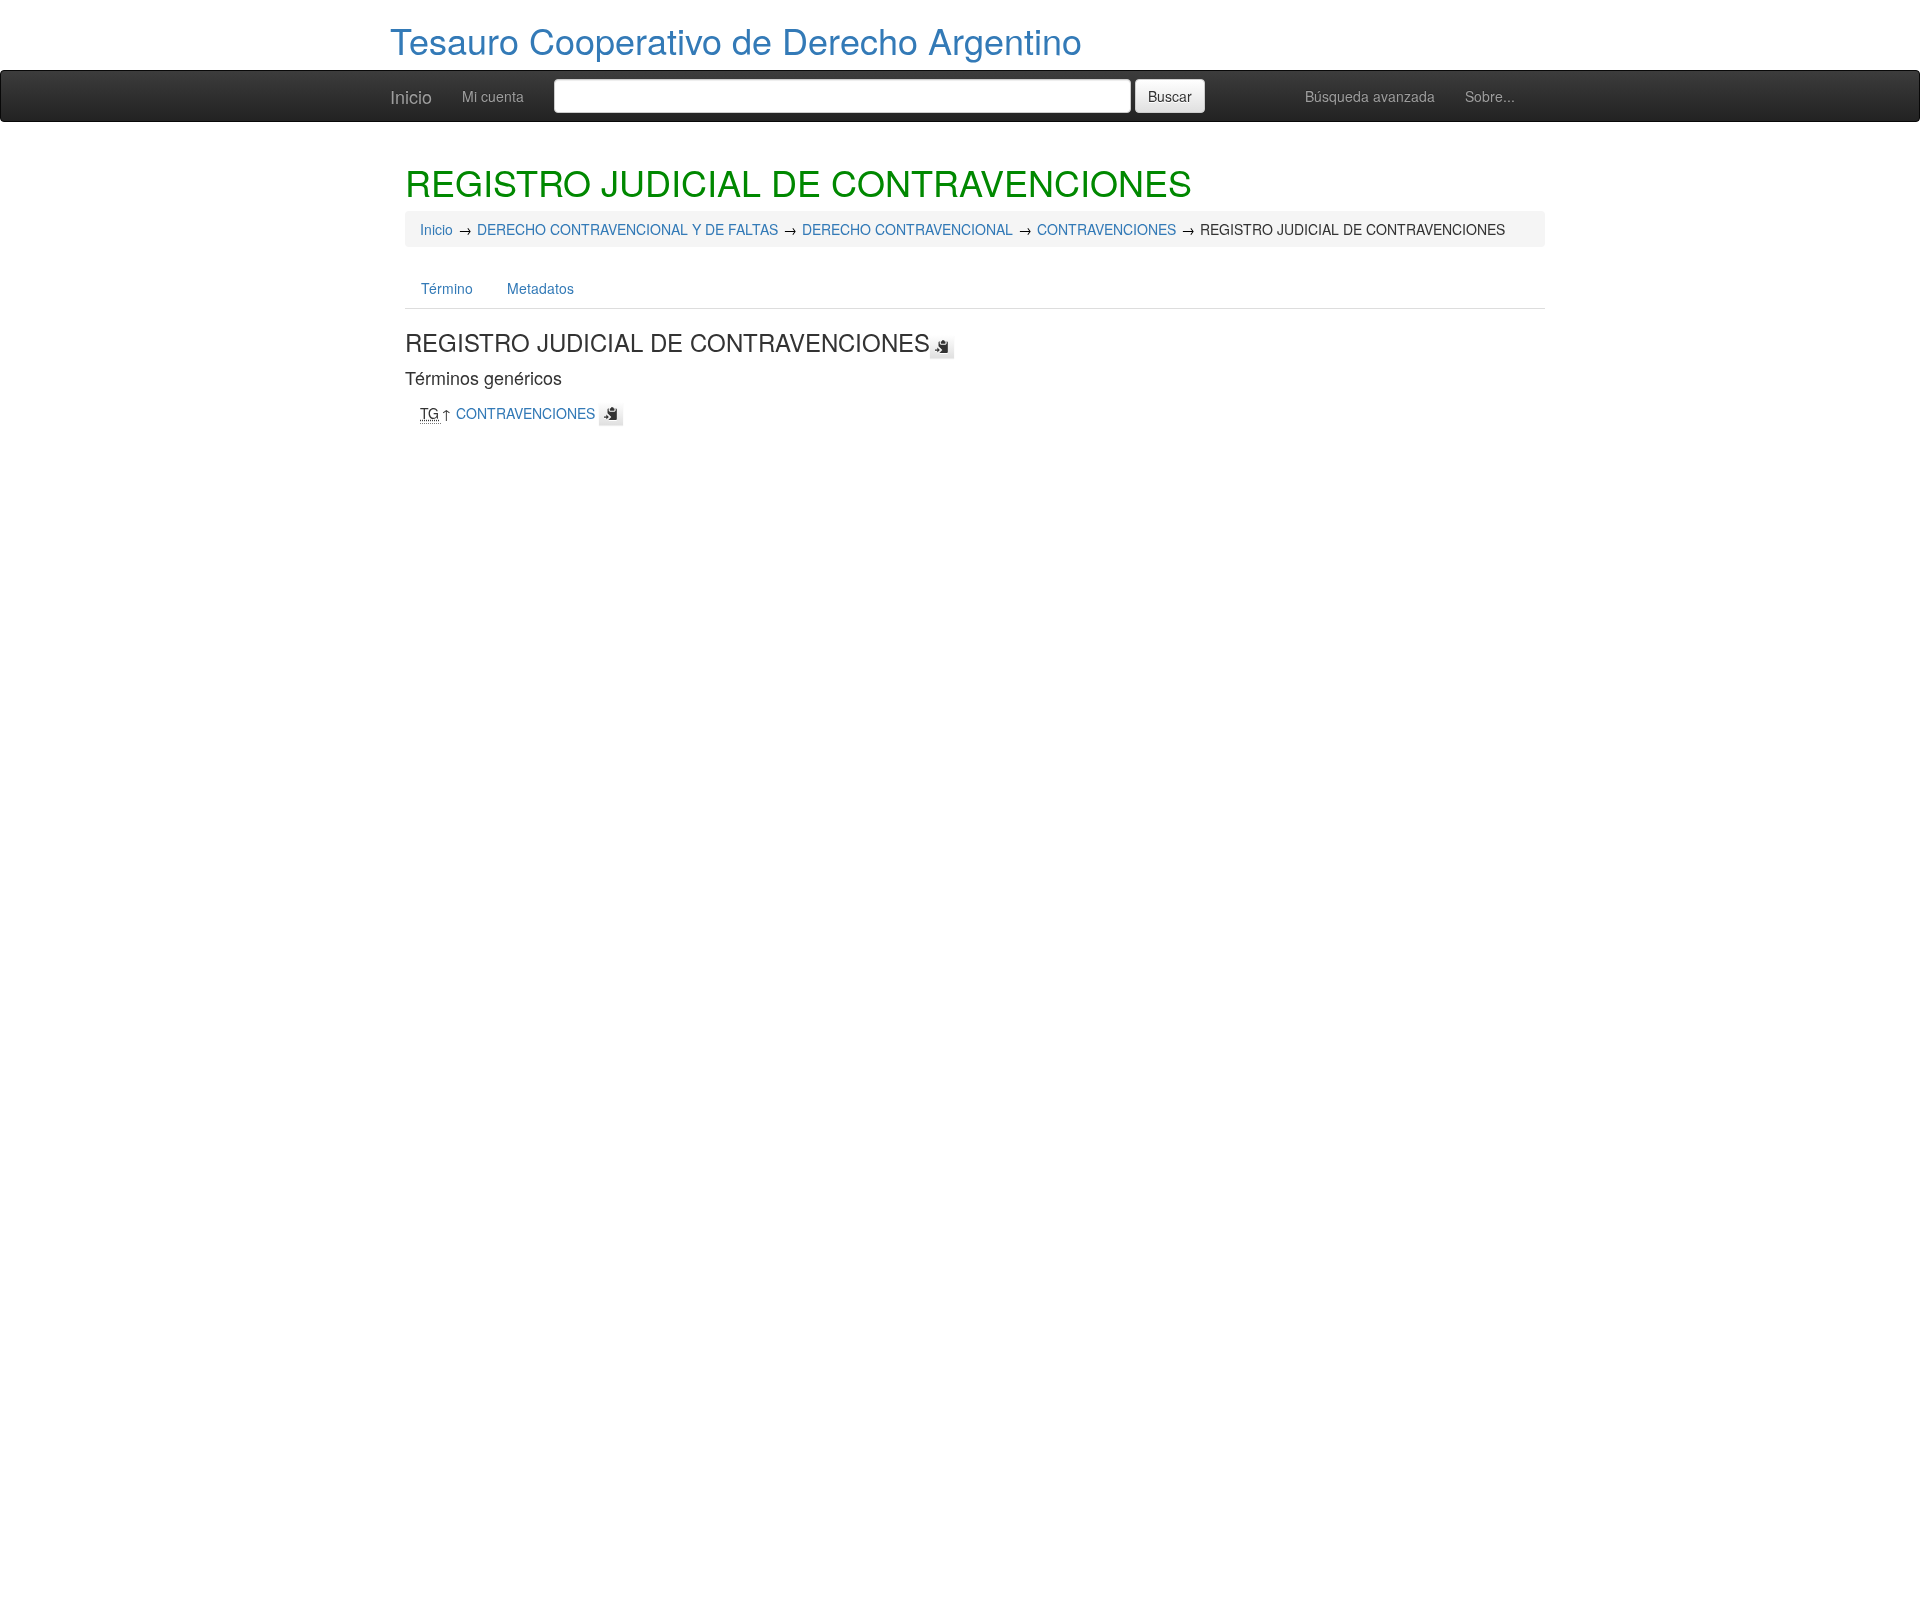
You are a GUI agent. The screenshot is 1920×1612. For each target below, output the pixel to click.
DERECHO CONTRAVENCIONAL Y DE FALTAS (627, 229)
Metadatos (540, 288)
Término (447, 288)
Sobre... (1490, 96)
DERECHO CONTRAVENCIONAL (907, 229)
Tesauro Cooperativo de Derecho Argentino (736, 39)
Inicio (411, 96)
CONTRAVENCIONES (1106, 229)
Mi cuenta (493, 96)
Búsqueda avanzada (1370, 96)
